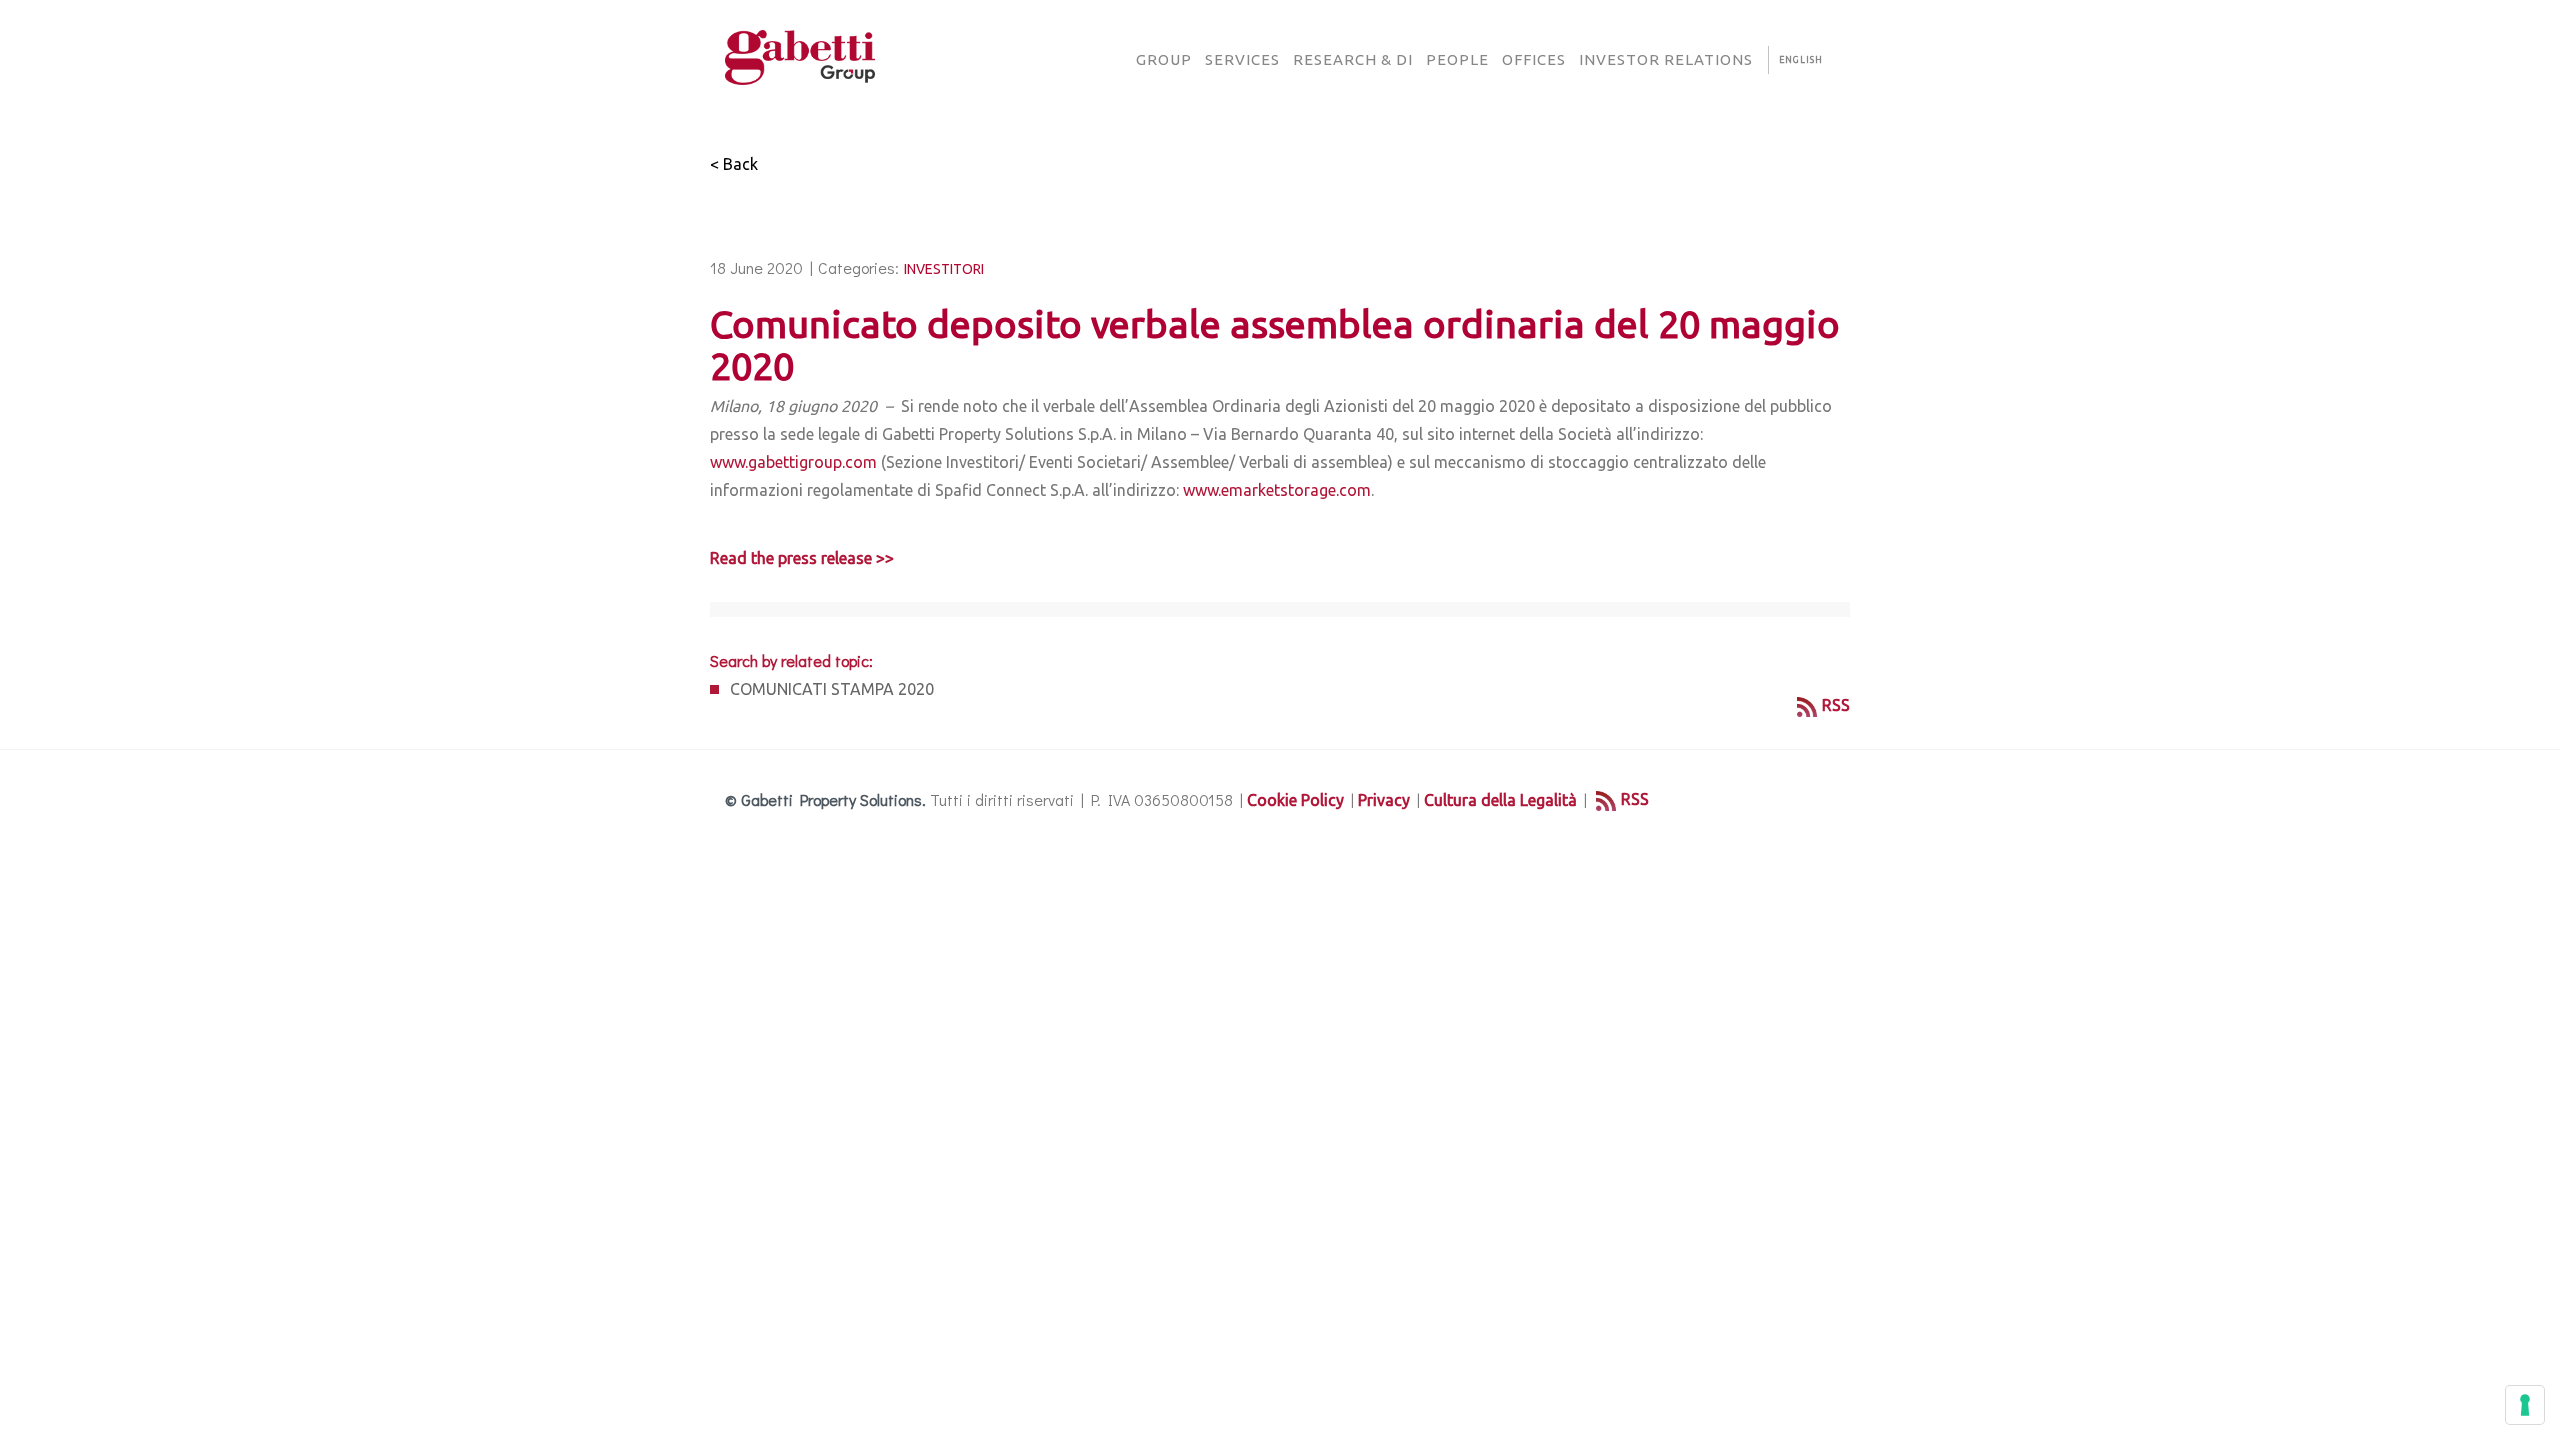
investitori (944, 269)
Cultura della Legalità (1500, 800)
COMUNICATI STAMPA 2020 (832, 689)
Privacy (1384, 800)
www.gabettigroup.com (793, 462)
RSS (1836, 705)
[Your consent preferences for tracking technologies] (2525, 1405)
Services (1242, 59)
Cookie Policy (1295, 800)
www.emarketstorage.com (1277, 490)
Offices (1534, 59)
